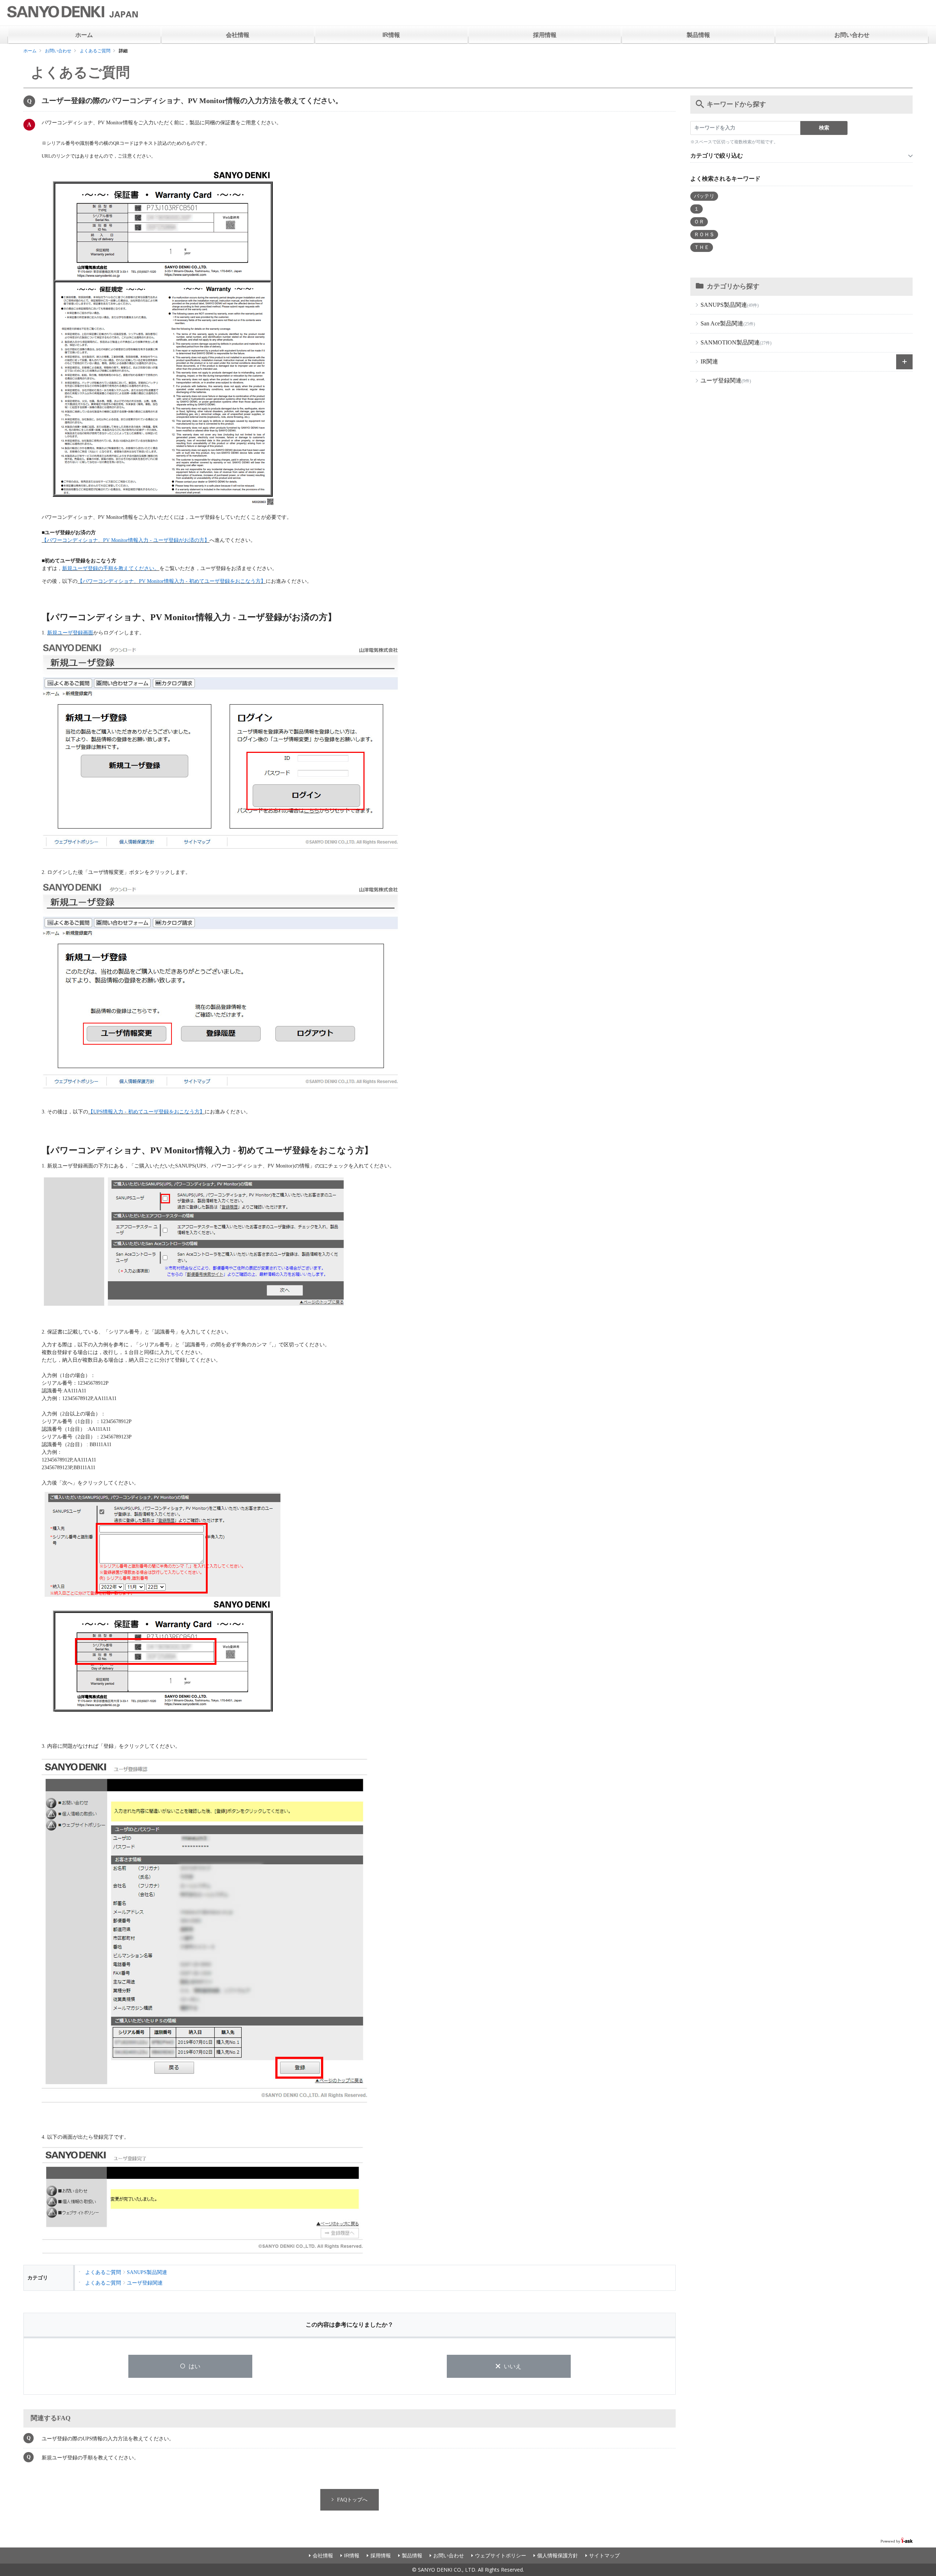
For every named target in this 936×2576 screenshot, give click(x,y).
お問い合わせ (852, 35)
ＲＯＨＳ (704, 235)
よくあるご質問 (95, 51)
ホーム (84, 35)
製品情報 (698, 35)
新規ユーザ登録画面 (70, 633)
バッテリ (704, 196)
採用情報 (545, 35)
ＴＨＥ (702, 247)
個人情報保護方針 (558, 2556)
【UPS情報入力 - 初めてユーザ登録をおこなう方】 (146, 1112)
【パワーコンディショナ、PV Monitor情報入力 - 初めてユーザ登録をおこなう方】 (172, 581)
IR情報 (391, 35)
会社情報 (238, 35)
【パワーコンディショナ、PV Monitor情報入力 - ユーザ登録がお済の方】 (126, 540)
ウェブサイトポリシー (501, 2556)
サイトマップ (604, 2556)
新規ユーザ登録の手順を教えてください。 (111, 568)
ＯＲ (699, 222)
